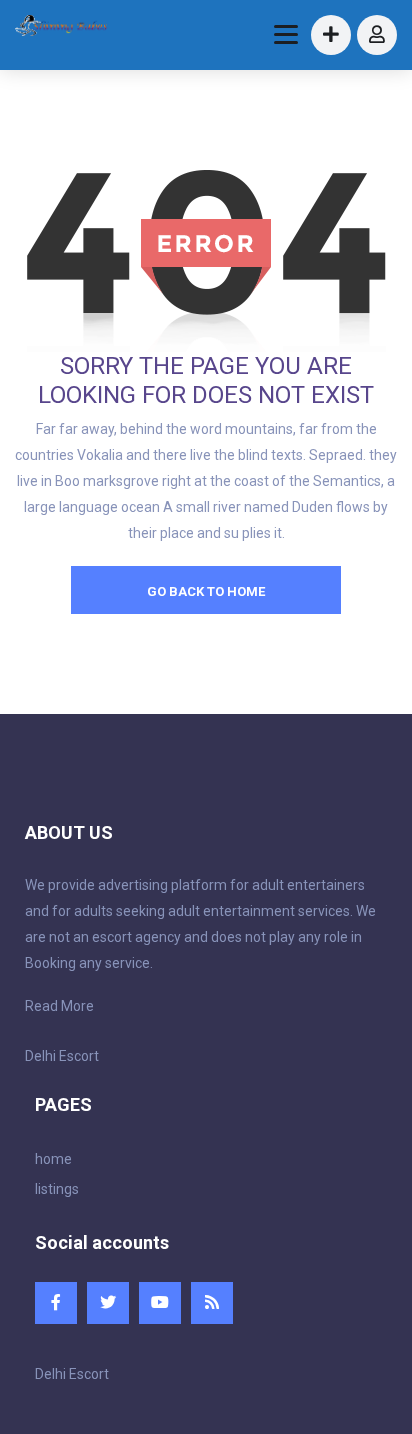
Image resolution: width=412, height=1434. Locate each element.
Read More (59, 1006)
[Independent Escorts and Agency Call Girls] (62, 28)
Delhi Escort (62, 1056)
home (53, 1159)
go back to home (206, 591)
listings (57, 1189)
